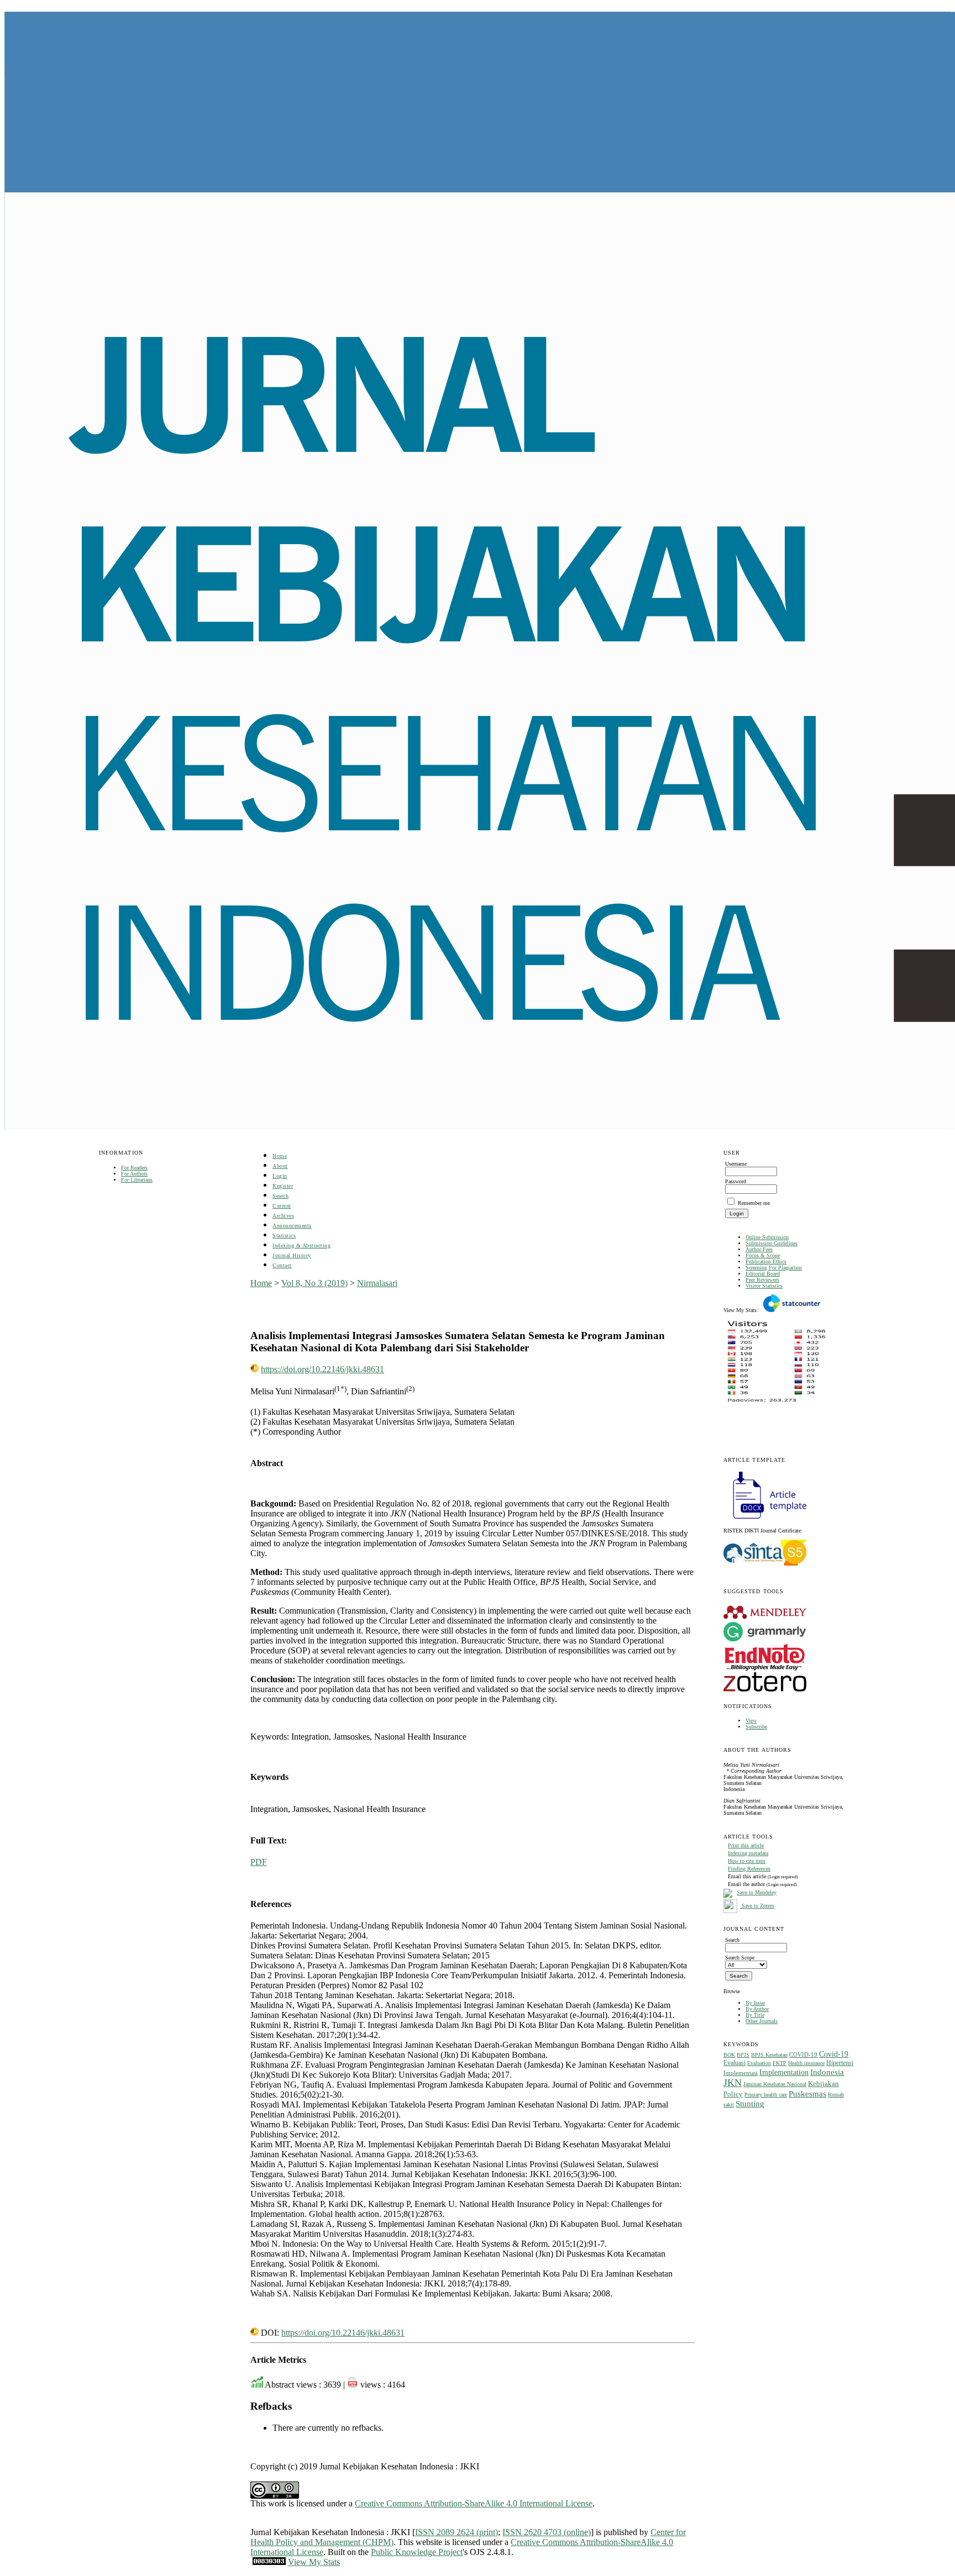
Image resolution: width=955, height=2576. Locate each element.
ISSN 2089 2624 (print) (456, 2532)
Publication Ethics (766, 1261)
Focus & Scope (763, 1255)
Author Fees (759, 1249)
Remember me (754, 1203)
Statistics (284, 1236)
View (751, 1721)
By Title (755, 2015)
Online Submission (767, 1237)
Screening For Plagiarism (774, 1268)
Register (283, 1186)
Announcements (292, 1226)
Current (282, 1206)
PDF (259, 1862)
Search (280, 1196)
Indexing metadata (748, 1853)
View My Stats (314, 2562)
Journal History (292, 1255)
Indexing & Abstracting (301, 1245)
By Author (757, 2009)
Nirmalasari (377, 1283)
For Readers (134, 1168)
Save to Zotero (757, 1906)
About (280, 1166)
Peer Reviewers (762, 1280)
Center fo (667, 2532)
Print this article (746, 1845)
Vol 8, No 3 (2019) (314, 1283)
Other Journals (762, 2021)
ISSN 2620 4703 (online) (547, 2532)
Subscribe (756, 1727)
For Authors (134, 1174)
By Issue (755, 2003)
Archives (283, 1216)
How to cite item (747, 1861)
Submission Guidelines (772, 1243)
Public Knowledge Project (417, 2552)
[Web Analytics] (269, 2562)
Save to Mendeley (757, 1892)
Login (280, 1176)
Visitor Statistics (764, 1286)
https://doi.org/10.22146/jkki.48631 (322, 1369)
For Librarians (137, 1180)
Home (280, 1156)
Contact (282, 1265)
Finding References (749, 1869)
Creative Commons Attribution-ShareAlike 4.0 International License (474, 2503)
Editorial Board (763, 1274)
